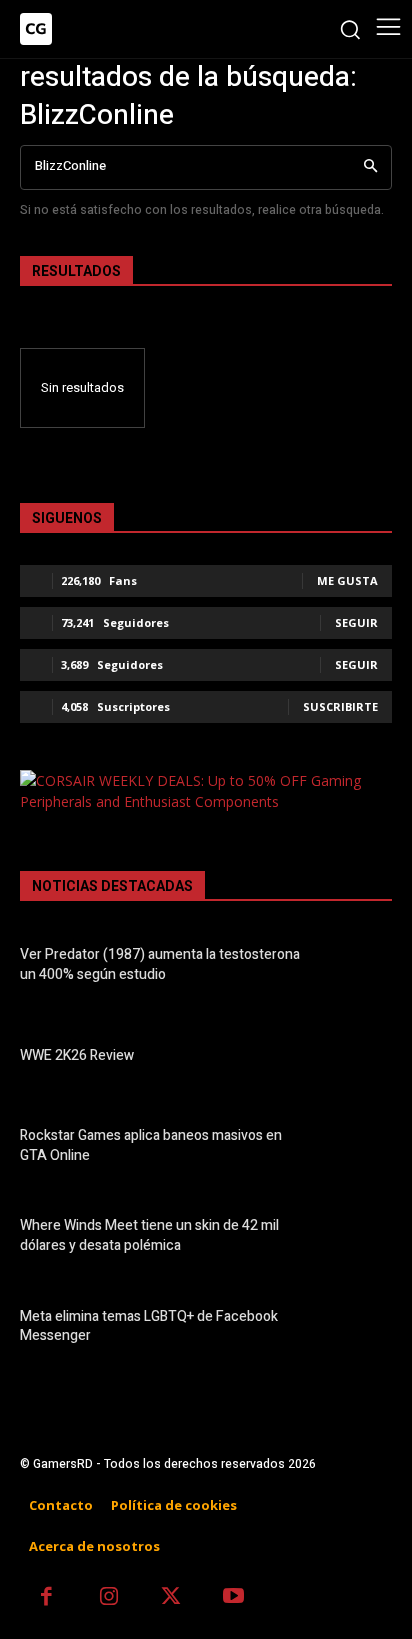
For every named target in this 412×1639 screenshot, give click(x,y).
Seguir (356, 622)
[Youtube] (234, 1598)
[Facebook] (46, 1598)
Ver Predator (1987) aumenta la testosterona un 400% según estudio (160, 964)
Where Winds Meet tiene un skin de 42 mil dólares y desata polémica (149, 1235)
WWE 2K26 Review (77, 1055)
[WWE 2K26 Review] (358, 1058)
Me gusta (347, 580)
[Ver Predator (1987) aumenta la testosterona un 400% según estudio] (358, 968)
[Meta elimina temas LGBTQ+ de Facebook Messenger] (358, 1329)
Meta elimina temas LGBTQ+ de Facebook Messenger (149, 1326)
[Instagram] (109, 1598)
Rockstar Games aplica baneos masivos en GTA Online (151, 1145)
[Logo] (36, 29)
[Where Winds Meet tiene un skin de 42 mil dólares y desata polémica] (358, 1239)
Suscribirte (340, 706)
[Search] (370, 167)
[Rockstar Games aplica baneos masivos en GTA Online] (358, 1148)
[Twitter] (171, 1598)
